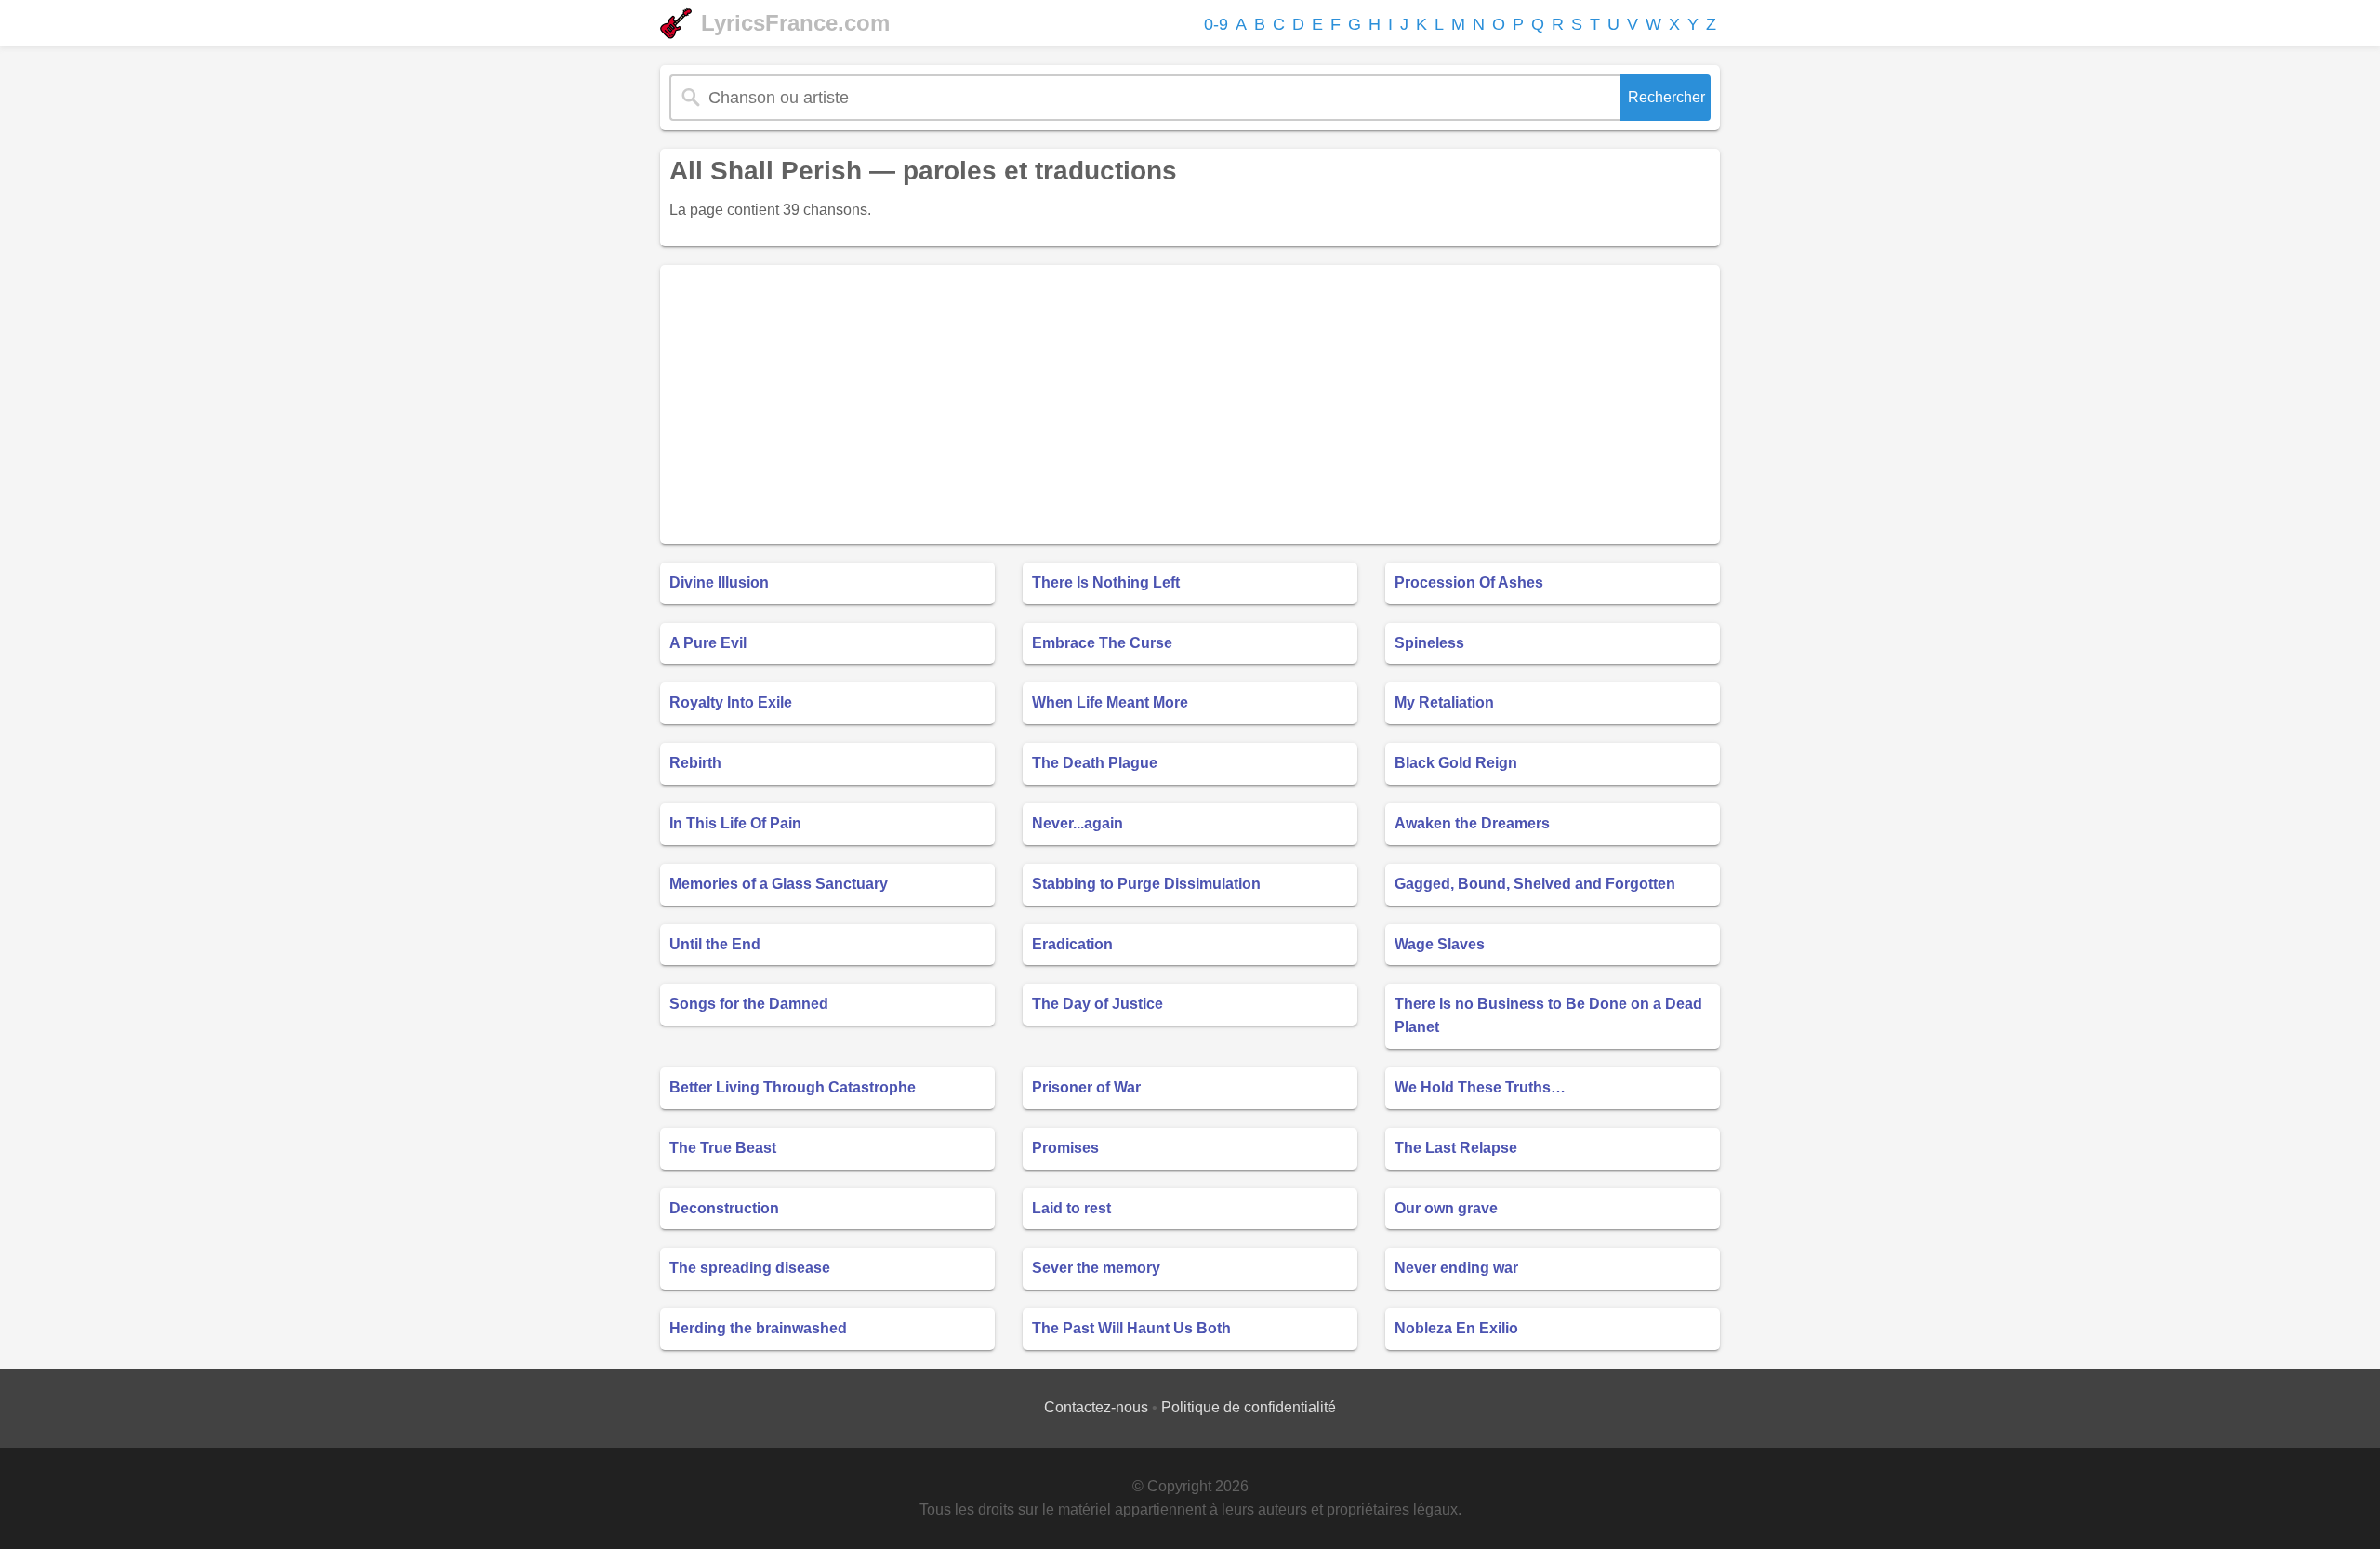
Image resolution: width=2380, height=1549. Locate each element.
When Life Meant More (1110, 702)
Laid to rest (1071, 1208)
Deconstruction (724, 1208)
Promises (1065, 1148)
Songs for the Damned (749, 1004)
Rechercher (1666, 97)
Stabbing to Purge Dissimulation (1146, 884)
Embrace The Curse (1102, 643)
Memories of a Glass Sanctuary (779, 884)
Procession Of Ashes (1469, 583)
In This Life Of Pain (735, 823)
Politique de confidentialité (1249, 1407)
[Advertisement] (1190, 404)
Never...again (1078, 823)
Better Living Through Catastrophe (793, 1087)
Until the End (715, 944)
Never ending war (1456, 1268)
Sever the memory (1096, 1268)
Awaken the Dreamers (1472, 823)
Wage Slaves (1440, 944)
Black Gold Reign (1456, 763)
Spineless (1429, 643)
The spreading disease (750, 1268)
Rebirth (695, 763)
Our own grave (1446, 1208)
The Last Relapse (1456, 1148)
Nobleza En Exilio (1456, 1328)
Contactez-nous (1096, 1407)
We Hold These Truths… (1480, 1087)
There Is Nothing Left (1106, 583)
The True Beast (723, 1148)
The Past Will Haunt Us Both (1131, 1328)
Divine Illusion (719, 583)
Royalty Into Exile (731, 702)
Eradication (1072, 944)
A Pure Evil (708, 643)
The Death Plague (1095, 763)
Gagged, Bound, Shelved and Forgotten (1535, 884)
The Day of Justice (1097, 1004)
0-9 (1216, 24)
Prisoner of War (1086, 1087)
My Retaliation (1444, 702)
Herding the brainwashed (758, 1328)
